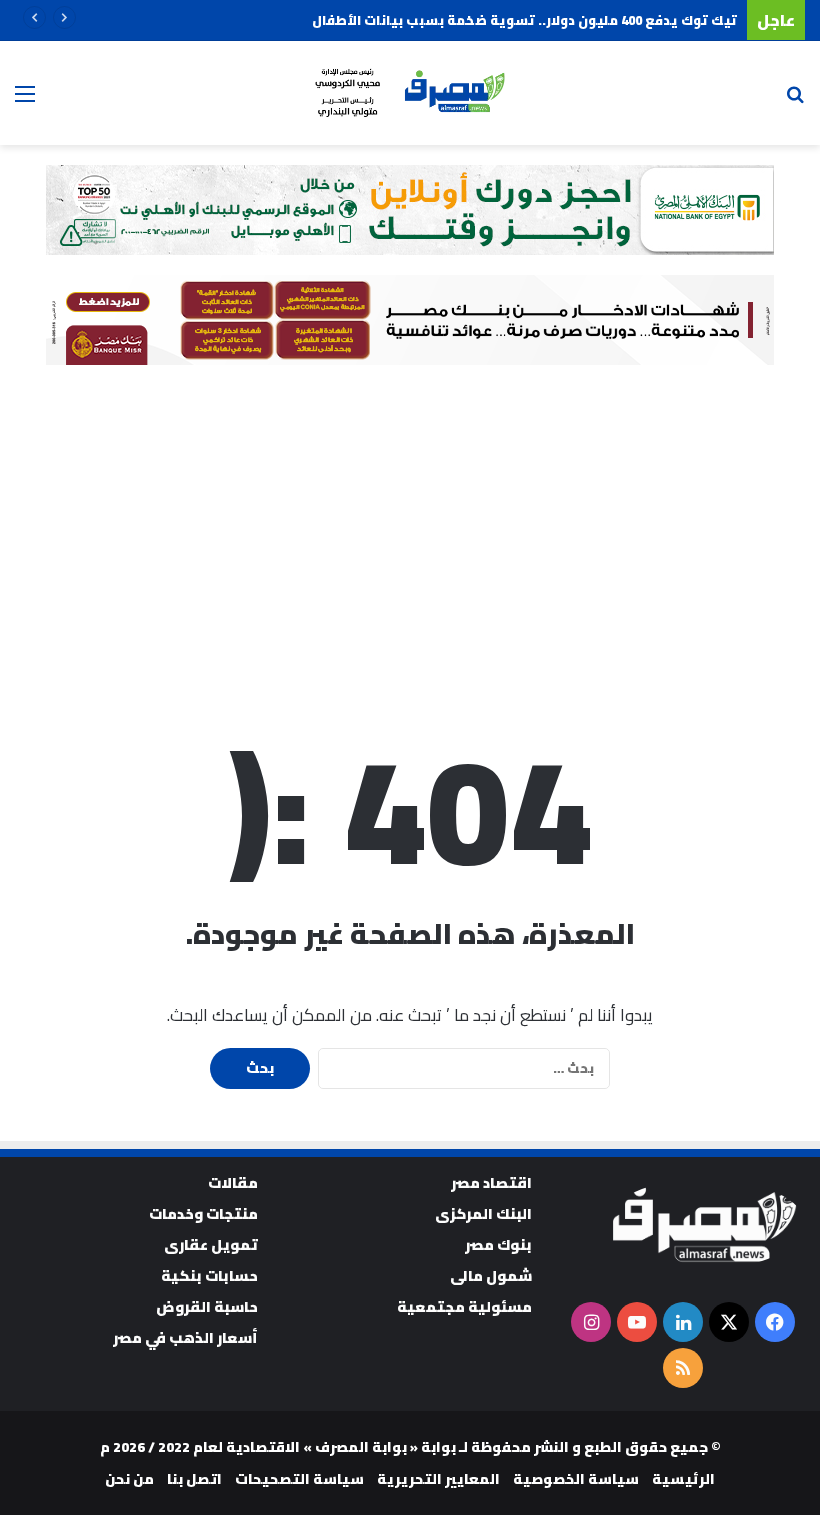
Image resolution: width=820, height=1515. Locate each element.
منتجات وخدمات (203, 1213)
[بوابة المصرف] (410, 93)
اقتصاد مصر (491, 1182)
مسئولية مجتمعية (464, 1306)
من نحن (129, 1479)
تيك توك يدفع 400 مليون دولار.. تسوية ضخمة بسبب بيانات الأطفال (524, 20)
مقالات (233, 1182)
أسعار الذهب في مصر (185, 1337)
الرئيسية (683, 1479)
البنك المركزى (483, 1213)
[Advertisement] (410, 535)
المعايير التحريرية (438, 1479)
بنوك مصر (498, 1244)
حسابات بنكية (209, 1275)
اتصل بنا (194, 1479)
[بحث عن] (795, 100)
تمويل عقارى (211, 1244)
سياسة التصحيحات (299, 1479)
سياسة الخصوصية (576, 1479)
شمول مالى (491, 1275)
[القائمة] (25, 100)
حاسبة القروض (207, 1306)
